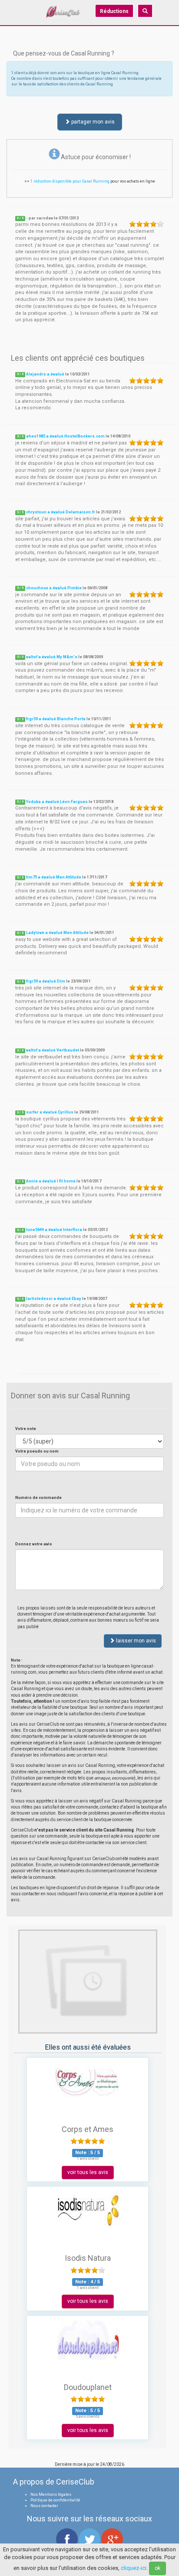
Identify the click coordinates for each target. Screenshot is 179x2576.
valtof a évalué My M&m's (52, 657)
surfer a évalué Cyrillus (50, 1112)
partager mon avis (92, 122)
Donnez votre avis (34, 1544)
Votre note (26, 1429)
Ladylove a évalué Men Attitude (57, 933)
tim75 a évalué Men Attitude (54, 877)
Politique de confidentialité (55, 2500)
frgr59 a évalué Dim (46, 981)
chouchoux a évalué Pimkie (54, 588)
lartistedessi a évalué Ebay (54, 1299)
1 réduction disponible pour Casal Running (70, 181)
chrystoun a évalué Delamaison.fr (61, 512)
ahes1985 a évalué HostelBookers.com (65, 436)
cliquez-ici (134, 2568)
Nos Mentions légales (51, 2494)
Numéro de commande (38, 1498)
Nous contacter (44, 2506)
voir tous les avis (88, 2172)
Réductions (114, 11)
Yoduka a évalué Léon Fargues (57, 802)
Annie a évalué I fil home (51, 1181)
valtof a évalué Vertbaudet (53, 1050)
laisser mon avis (135, 1641)
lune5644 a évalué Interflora (54, 1230)
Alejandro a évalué (46, 374)
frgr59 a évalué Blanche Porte (56, 719)
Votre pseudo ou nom (37, 1451)
